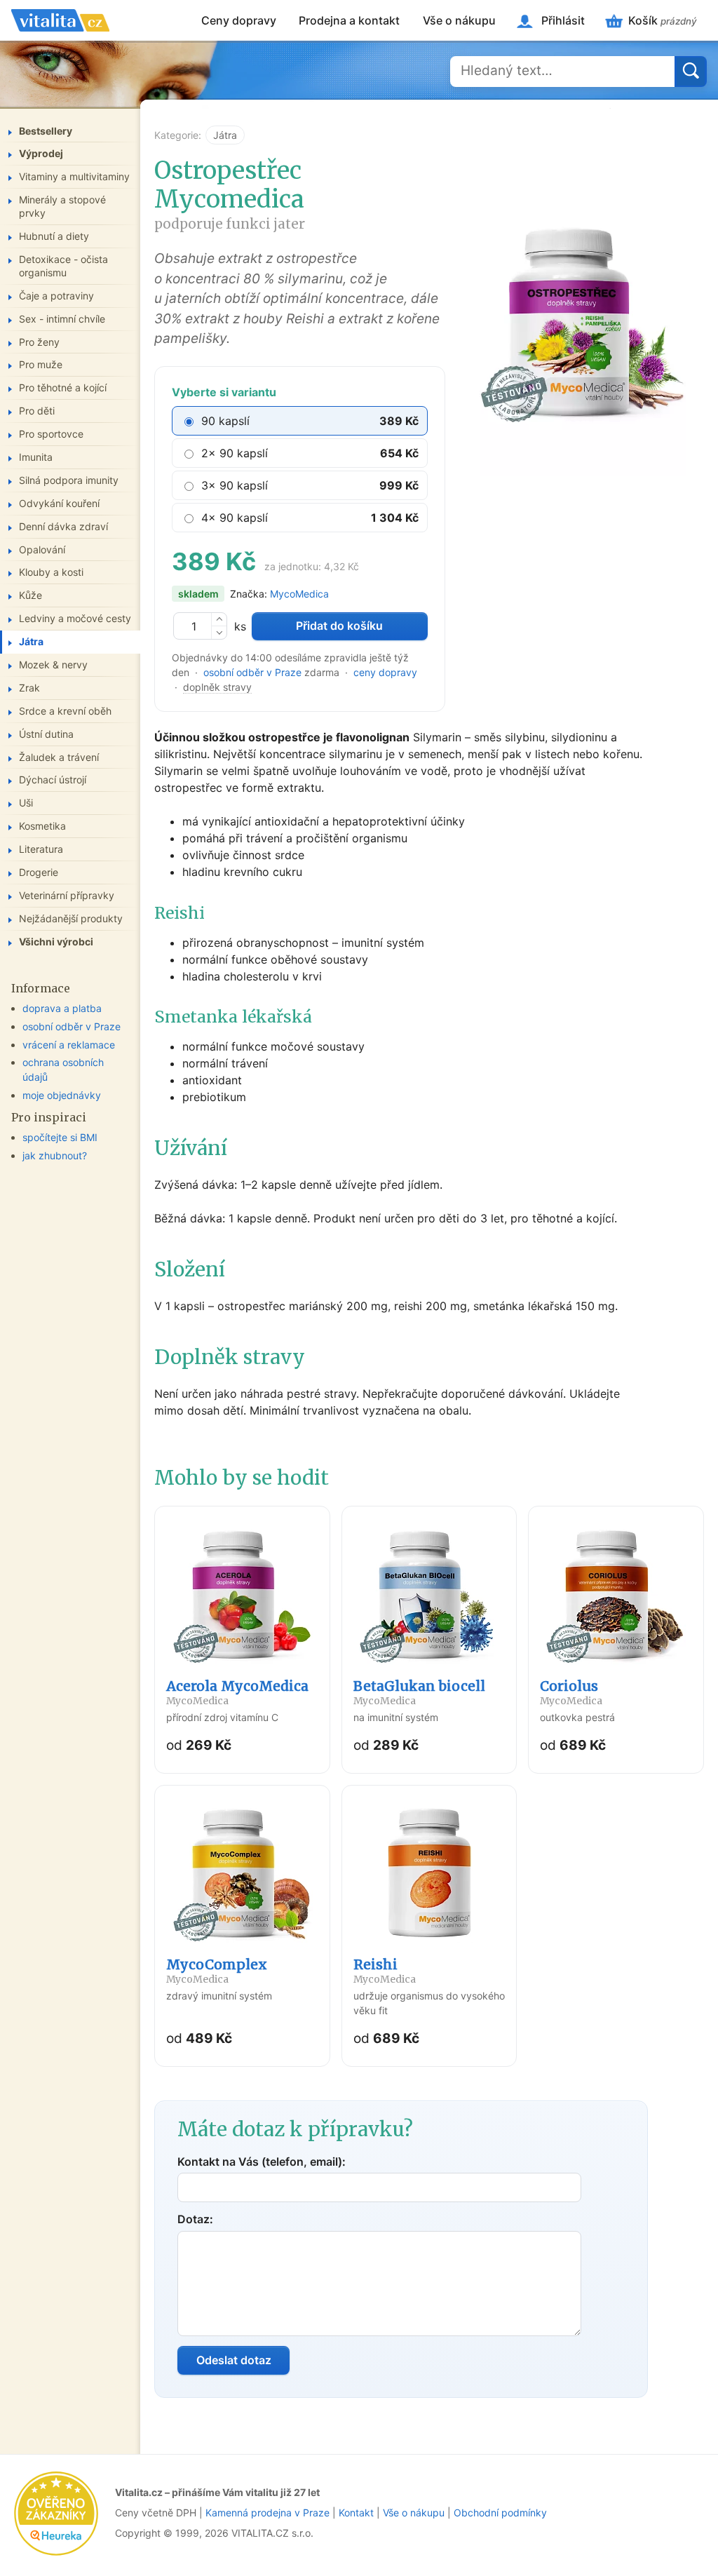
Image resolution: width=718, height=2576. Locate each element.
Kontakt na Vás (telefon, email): (262, 2162)
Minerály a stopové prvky (62, 206)
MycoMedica (299, 594)
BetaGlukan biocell (419, 1692)
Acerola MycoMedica (237, 1692)
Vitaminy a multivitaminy (74, 176)
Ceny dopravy (239, 20)
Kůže (31, 595)
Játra (225, 135)
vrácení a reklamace (69, 1045)
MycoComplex (217, 1971)
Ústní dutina (46, 734)
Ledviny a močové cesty (75, 618)
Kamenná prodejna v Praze (267, 2513)
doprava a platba (62, 1008)
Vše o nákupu (459, 20)
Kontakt (356, 2513)
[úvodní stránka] (60, 20)
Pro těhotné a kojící (63, 387)
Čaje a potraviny (56, 296)
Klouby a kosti (51, 572)
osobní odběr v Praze (252, 672)
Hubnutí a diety (54, 236)
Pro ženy (39, 342)
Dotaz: (195, 2219)
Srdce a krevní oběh (65, 711)
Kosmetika (42, 826)
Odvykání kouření (59, 503)
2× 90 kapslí (235, 453)
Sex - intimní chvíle (62, 319)
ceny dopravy (385, 672)
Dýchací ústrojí (53, 780)
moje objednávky (62, 1095)
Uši (26, 803)
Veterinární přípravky (67, 895)
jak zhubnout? (55, 1155)
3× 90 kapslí (235, 485)
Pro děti (37, 411)
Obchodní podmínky (500, 2513)
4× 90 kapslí (235, 518)
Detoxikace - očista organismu (63, 266)
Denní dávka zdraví (63, 526)
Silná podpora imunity (69, 480)
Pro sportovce (51, 434)
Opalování (42, 549)
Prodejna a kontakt (349, 20)
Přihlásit (563, 20)
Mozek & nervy (53, 665)
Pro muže (41, 364)
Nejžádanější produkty (71, 918)
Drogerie (39, 872)
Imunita (36, 457)
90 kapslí (225, 421)
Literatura (41, 849)
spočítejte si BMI (60, 1137)
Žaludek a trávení (59, 757)
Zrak (29, 688)
